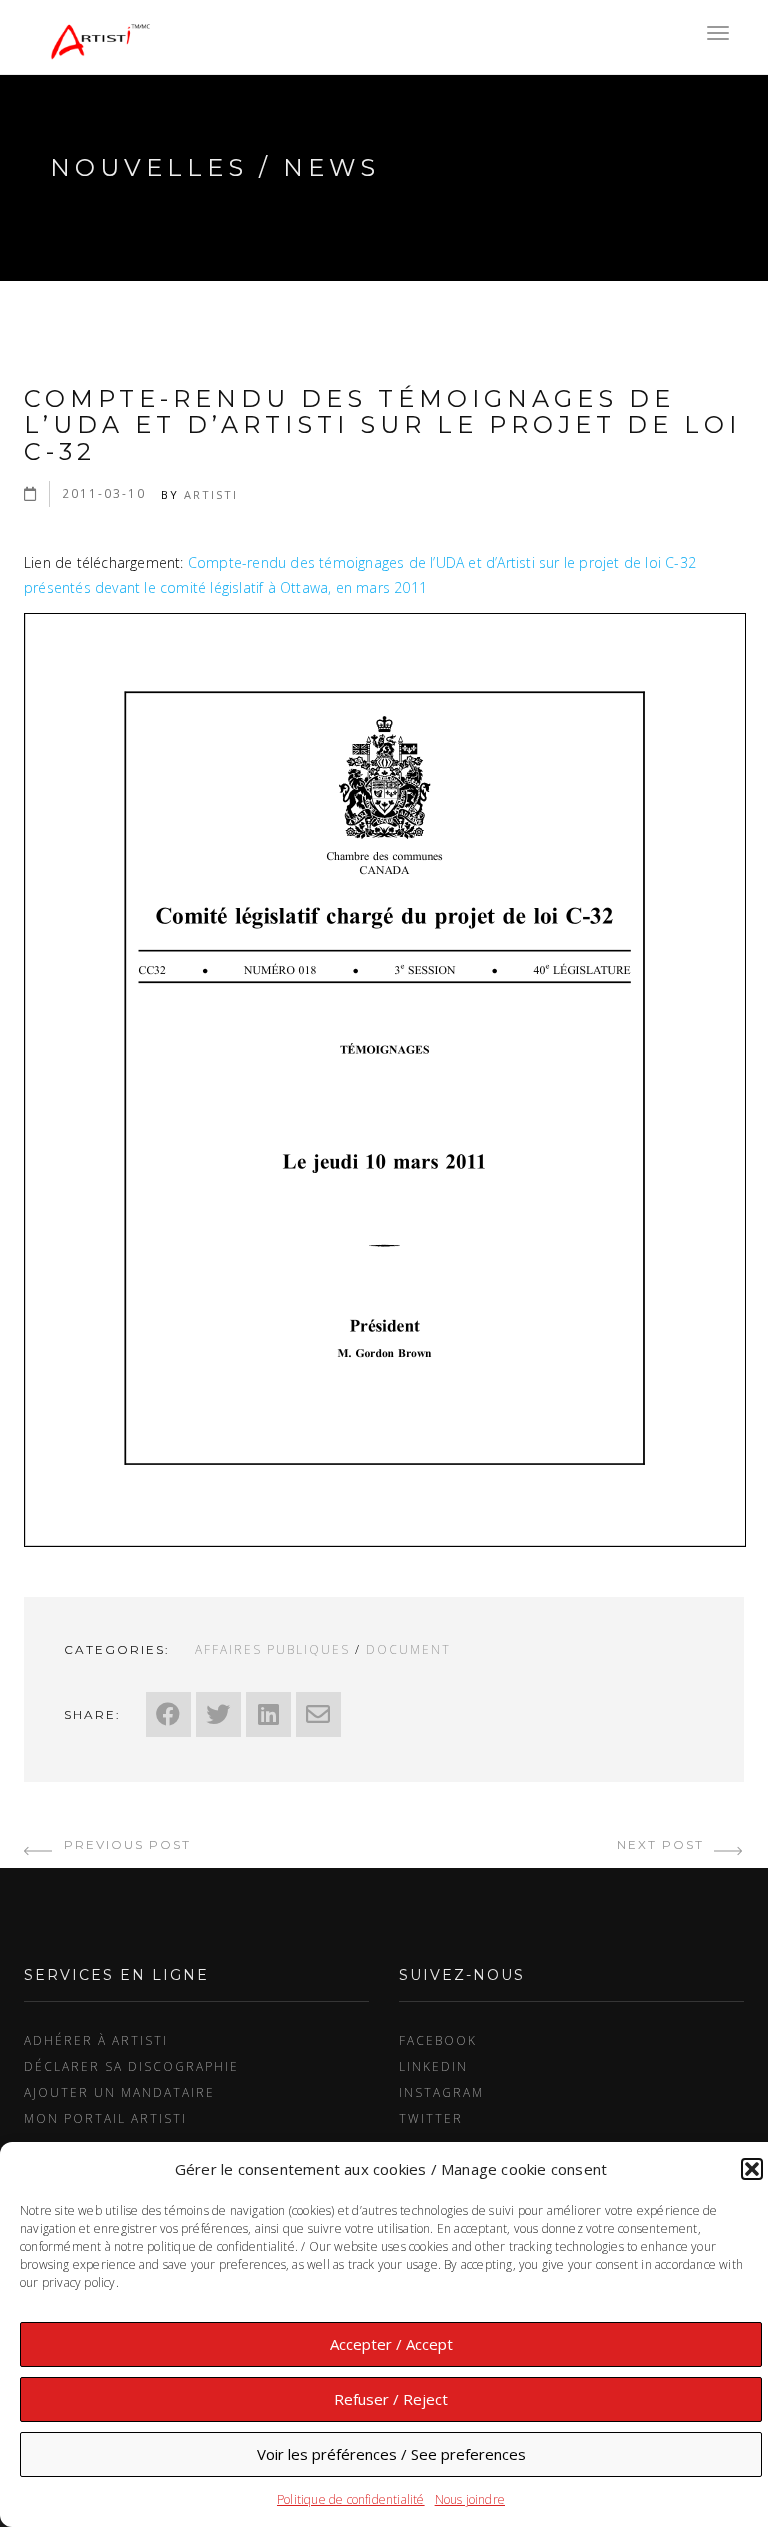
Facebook (438, 2040)
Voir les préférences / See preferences (391, 2454)
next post (663, 1844)
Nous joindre (470, 2499)
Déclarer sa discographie (131, 2066)
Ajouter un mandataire (119, 2092)
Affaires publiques (272, 1649)
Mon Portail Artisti (105, 2118)
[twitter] (218, 1714)
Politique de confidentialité (351, 2499)
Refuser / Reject (391, 2399)
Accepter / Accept (391, 2344)
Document (408, 1649)
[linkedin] (268, 1714)
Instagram (441, 2092)
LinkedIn (433, 2066)
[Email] (318, 1714)
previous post (125, 1844)
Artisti (211, 494)
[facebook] (168, 1714)
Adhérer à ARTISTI (96, 2040)
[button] (752, 2169)
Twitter (431, 2118)
